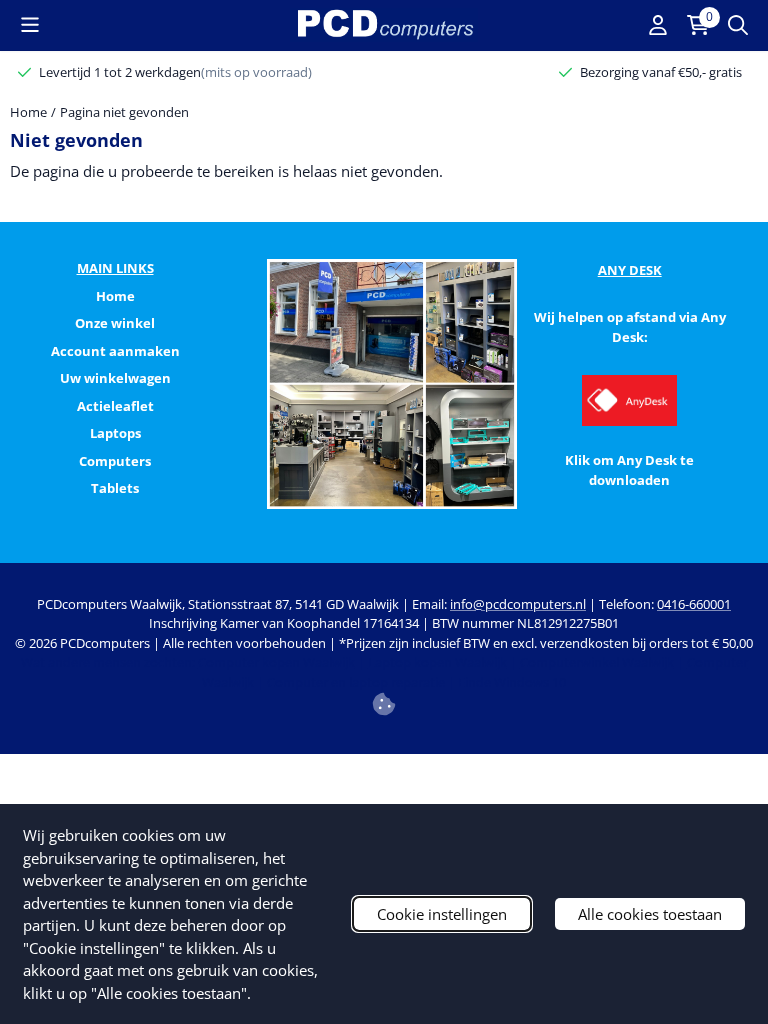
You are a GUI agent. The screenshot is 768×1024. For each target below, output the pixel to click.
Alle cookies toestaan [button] (650, 914)
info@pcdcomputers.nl (518, 604)
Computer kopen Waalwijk (276, 662)
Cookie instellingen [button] (442, 914)
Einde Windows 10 (512, 682)
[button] (30, 25)
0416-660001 (694, 604)
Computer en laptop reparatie (356, 682)
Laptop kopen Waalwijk (437, 662)
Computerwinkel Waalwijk (597, 662)
